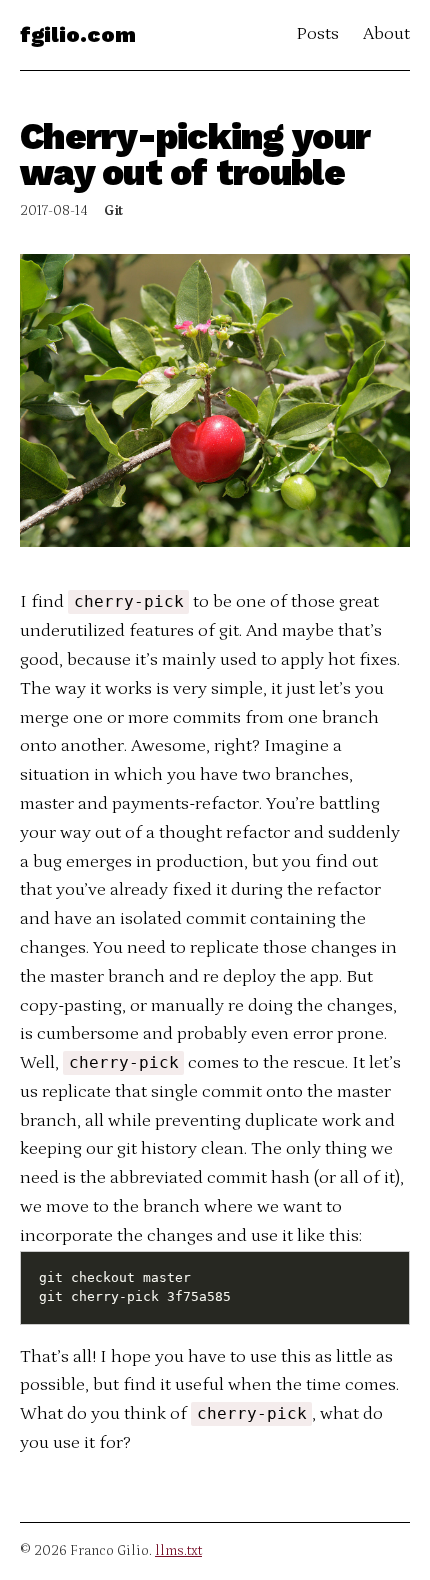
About (386, 34)
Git (113, 211)
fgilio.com (78, 34)
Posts (317, 34)
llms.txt (178, 1551)
